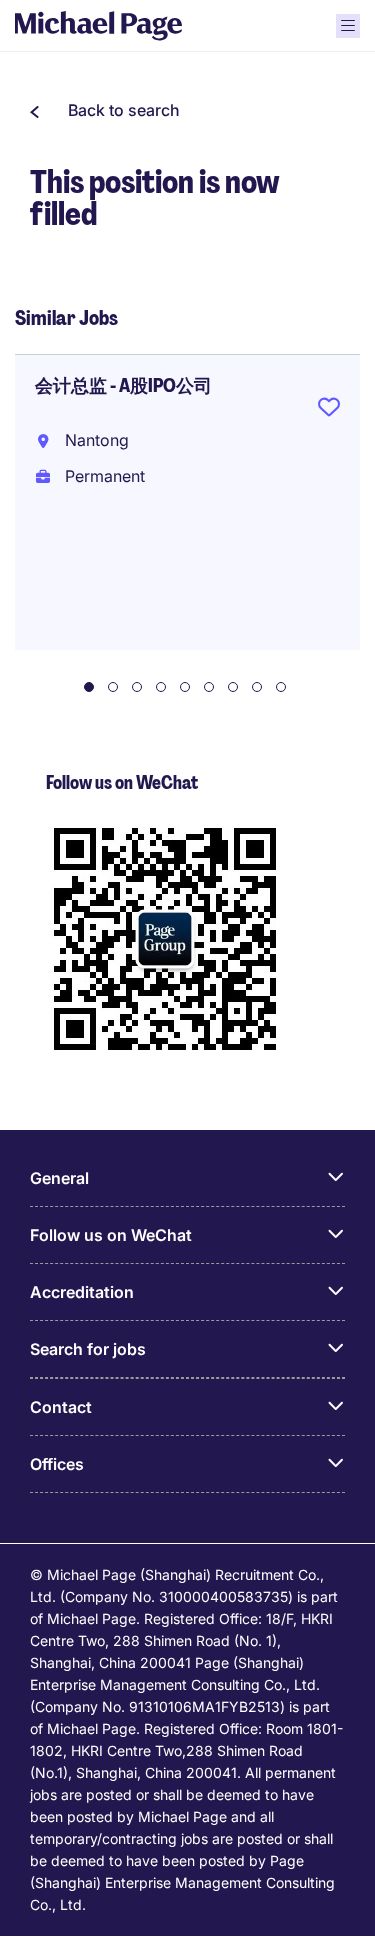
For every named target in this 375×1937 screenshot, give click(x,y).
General (59, 1178)
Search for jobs (88, 1349)
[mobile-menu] (348, 26)
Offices (57, 1464)
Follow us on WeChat (111, 1235)
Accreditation (82, 1292)
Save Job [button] (329, 411)
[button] (105, 110)
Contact (61, 1407)
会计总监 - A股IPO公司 (123, 386)
